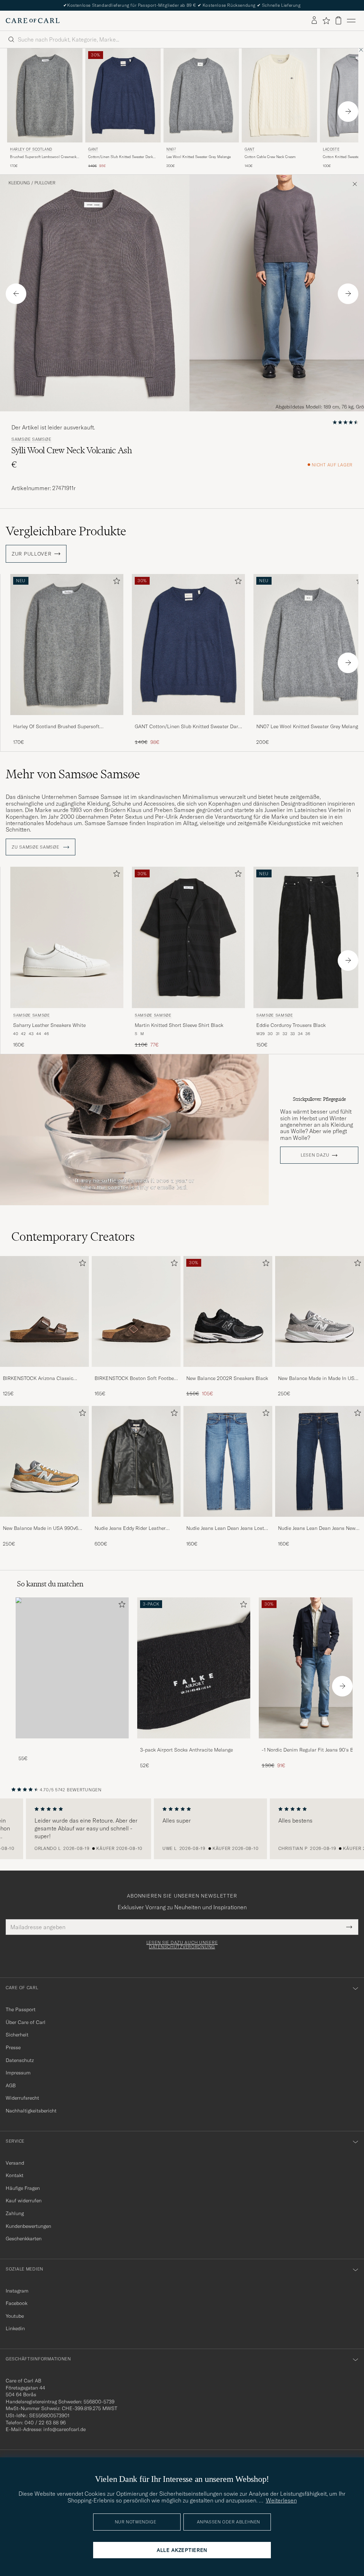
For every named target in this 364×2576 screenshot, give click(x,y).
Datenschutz (20, 2060)
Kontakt (15, 2175)
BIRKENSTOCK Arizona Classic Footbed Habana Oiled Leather (38, 1379)
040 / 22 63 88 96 (45, 2423)
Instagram (17, 2291)
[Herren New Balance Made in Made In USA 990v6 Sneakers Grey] (320, 1311)
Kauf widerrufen (24, 2201)
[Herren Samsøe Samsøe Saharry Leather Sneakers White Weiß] (67, 937)
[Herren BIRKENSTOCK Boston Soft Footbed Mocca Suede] (136, 1311)
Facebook (17, 2303)
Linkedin (15, 2328)
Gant (93, 149)
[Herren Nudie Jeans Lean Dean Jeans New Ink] (320, 1461)
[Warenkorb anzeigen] (338, 20)
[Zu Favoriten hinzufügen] (115, 582)
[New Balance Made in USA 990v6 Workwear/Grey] (44, 1522)
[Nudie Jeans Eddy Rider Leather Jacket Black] (136, 1522)
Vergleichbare (66, 531)
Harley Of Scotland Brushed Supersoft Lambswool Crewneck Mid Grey (56, 727)
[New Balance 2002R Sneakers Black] (228, 1372)
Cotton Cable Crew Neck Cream (270, 157)
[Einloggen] (314, 21)
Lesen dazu (315, 1155)
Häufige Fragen (23, 2188)
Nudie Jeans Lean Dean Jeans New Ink (317, 1528)
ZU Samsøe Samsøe (36, 847)
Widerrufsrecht (22, 2098)
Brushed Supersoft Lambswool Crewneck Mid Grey (43, 157)
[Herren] (72, 1668)
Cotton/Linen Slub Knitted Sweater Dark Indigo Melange (121, 157)
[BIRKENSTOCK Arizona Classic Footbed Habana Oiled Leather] (44, 1372)
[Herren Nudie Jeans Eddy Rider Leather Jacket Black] (136, 1461)
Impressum (18, 2073)
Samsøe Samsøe (31, 439)
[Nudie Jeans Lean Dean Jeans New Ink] (320, 1522)
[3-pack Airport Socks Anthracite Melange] (194, 1743)
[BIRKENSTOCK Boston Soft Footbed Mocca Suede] (136, 1372)
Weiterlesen (281, 2500)
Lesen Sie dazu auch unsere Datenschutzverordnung (182, 1945)
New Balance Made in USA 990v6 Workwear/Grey (41, 1528)
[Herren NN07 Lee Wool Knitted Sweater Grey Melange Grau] (201, 95)
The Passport (21, 2009)
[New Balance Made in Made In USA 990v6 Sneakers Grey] (320, 1372)
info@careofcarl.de (65, 2429)
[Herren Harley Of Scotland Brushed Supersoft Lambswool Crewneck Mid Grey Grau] (45, 95)
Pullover (45, 183)
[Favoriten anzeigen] (326, 21)
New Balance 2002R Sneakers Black (227, 1378)
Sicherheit (17, 2035)
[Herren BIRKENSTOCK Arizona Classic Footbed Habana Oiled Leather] (44, 1311)
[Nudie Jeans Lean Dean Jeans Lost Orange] (228, 1522)
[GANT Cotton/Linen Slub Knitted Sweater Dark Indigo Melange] (188, 720)
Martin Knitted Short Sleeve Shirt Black (179, 1025)
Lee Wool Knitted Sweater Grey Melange (199, 157)
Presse (13, 2047)
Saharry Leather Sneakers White (49, 1025)
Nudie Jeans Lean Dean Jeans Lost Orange (225, 1528)
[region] (182, 1829)
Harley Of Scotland (31, 149)
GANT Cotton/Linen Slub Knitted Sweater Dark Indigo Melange (188, 727)
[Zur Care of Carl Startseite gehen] (33, 21)
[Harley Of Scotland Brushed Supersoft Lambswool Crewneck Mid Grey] (67, 720)
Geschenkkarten (24, 2239)
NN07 (171, 149)
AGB (11, 2085)
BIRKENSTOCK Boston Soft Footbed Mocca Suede (136, 1379)
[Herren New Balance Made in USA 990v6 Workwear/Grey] (44, 1461)
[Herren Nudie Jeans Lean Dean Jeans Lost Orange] (228, 1461)
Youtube (15, 2316)
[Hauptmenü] (351, 21)
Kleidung (19, 183)
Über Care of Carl (26, 2022)
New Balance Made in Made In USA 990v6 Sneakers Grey (318, 1379)
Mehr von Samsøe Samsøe (73, 774)
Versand (15, 2163)
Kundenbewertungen (28, 2226)
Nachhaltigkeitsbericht (31, 2111)
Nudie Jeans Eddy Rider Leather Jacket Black (130, 1528)
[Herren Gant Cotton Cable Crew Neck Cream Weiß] (279, 95)
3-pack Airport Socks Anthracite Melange (186, 1750)
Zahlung (15, 2213)
